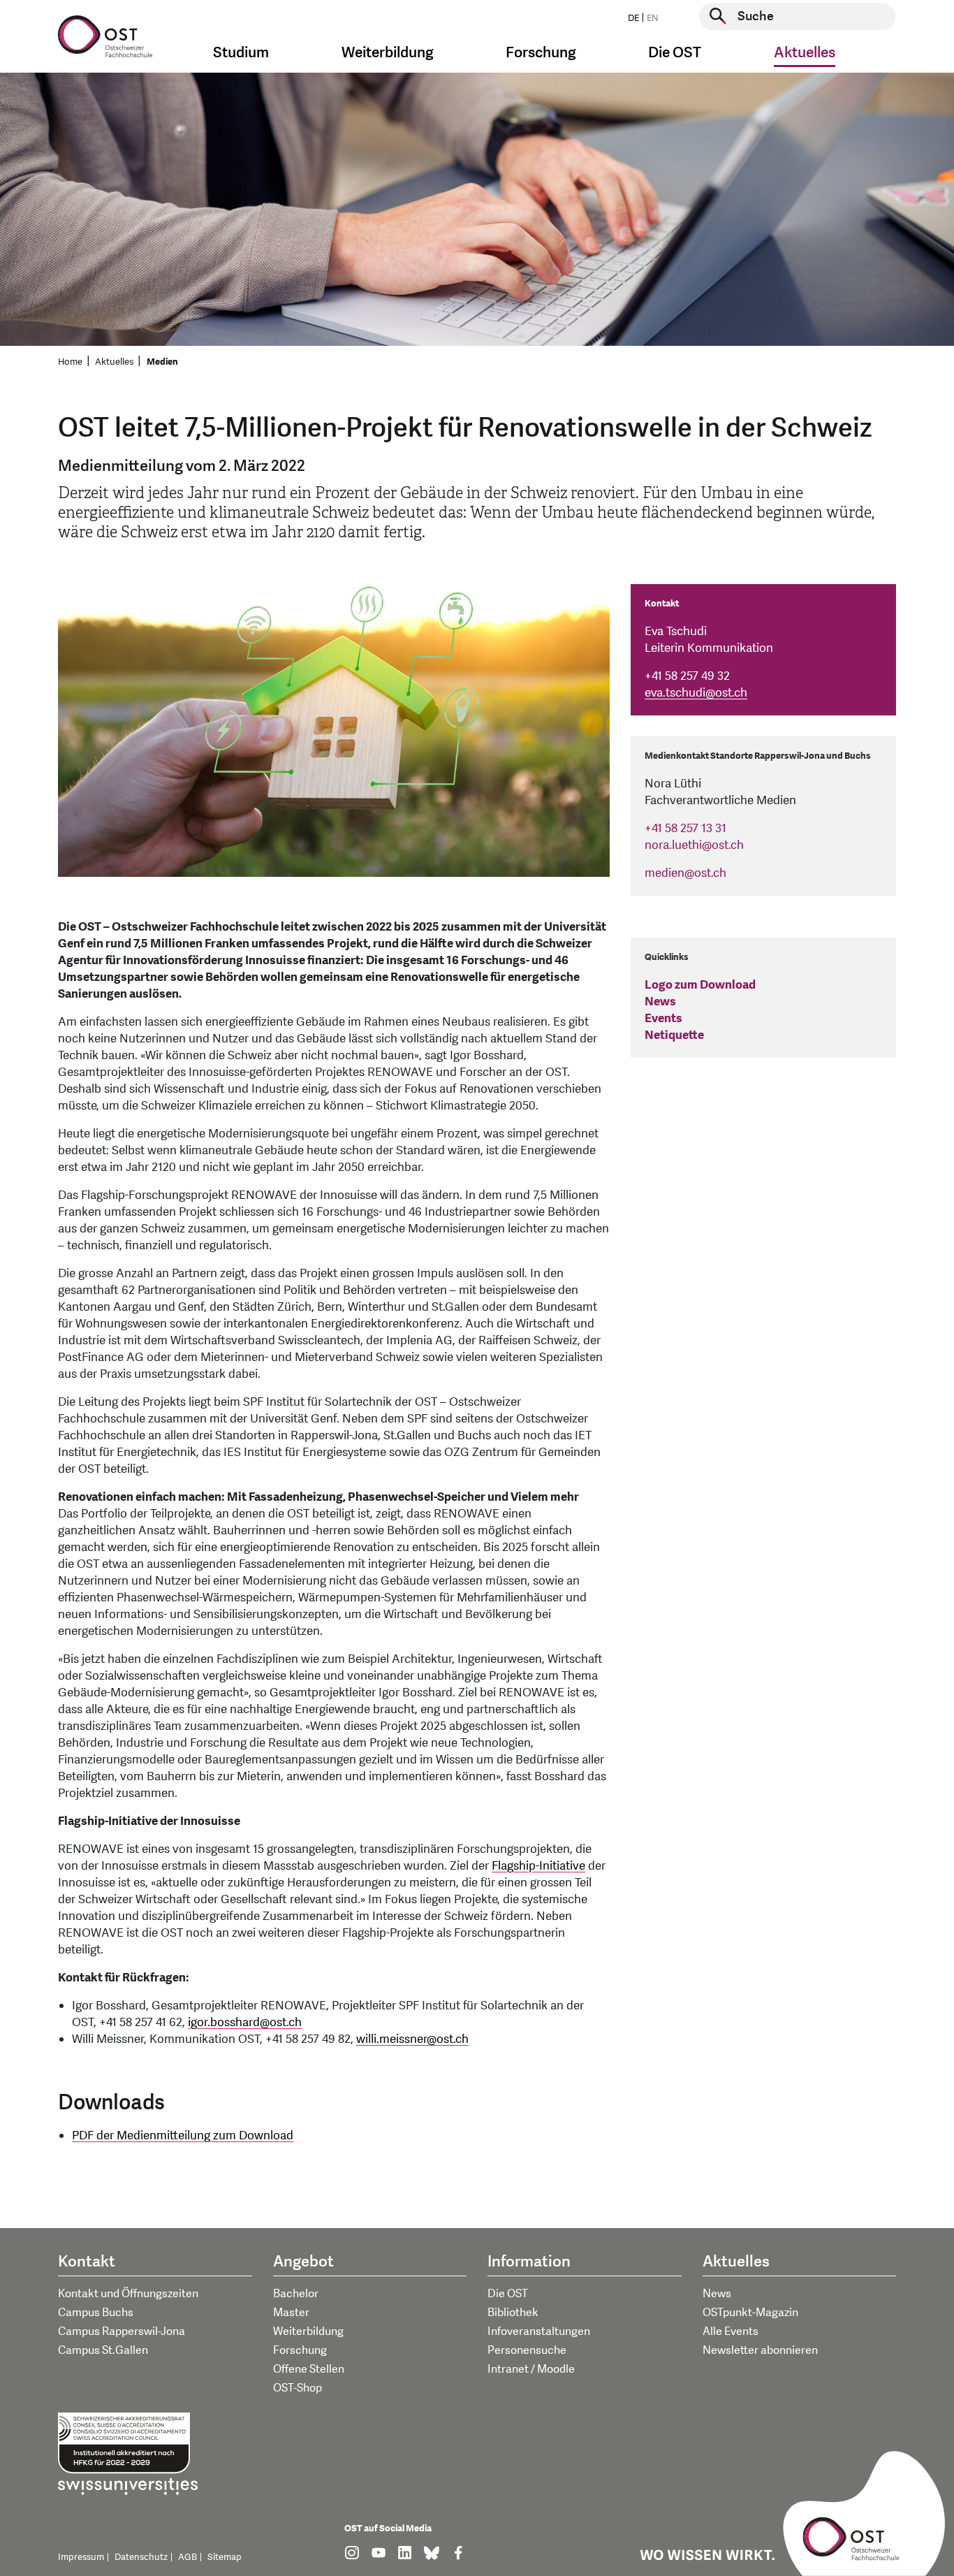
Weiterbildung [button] (388, 53)
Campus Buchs (96, 2313)
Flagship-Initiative (538, 1866)
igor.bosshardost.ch (245, 2022)
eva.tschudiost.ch (696, 693)
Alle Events (731, 2331)
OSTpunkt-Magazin (750, 2313)
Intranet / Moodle (531, 2369)
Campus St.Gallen (103, 2350)
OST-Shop (298, 2388)
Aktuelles (114, 362)
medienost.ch (685, 873)
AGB (188, 2557)
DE (633, 18)
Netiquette (674, 1035)
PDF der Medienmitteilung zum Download (183, 2135)
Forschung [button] (541, 53)
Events (663, 1018)
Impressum (81, 2557)
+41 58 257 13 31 (685, 828)
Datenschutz (141, 2557)
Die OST (508, 2294)
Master (291, 2313)
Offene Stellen (309, 2369)
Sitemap (225, 2557)
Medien (162, 362)
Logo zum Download (700, 985)
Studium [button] (241, 53)
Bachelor (296, 2294)
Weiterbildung (308, 2331)
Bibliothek (513, 2313)
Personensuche (527, 2350)
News (660, 1002)
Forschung (300, 2350)
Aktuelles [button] (805, 53)
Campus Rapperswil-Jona (122, 2331)
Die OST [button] (675, 53)
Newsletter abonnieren (760, 2350)
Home (70, 362)
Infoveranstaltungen (539, 2331)
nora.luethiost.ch (694, 845)
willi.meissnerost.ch (412, 2039)
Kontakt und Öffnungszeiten (128, 2294)
